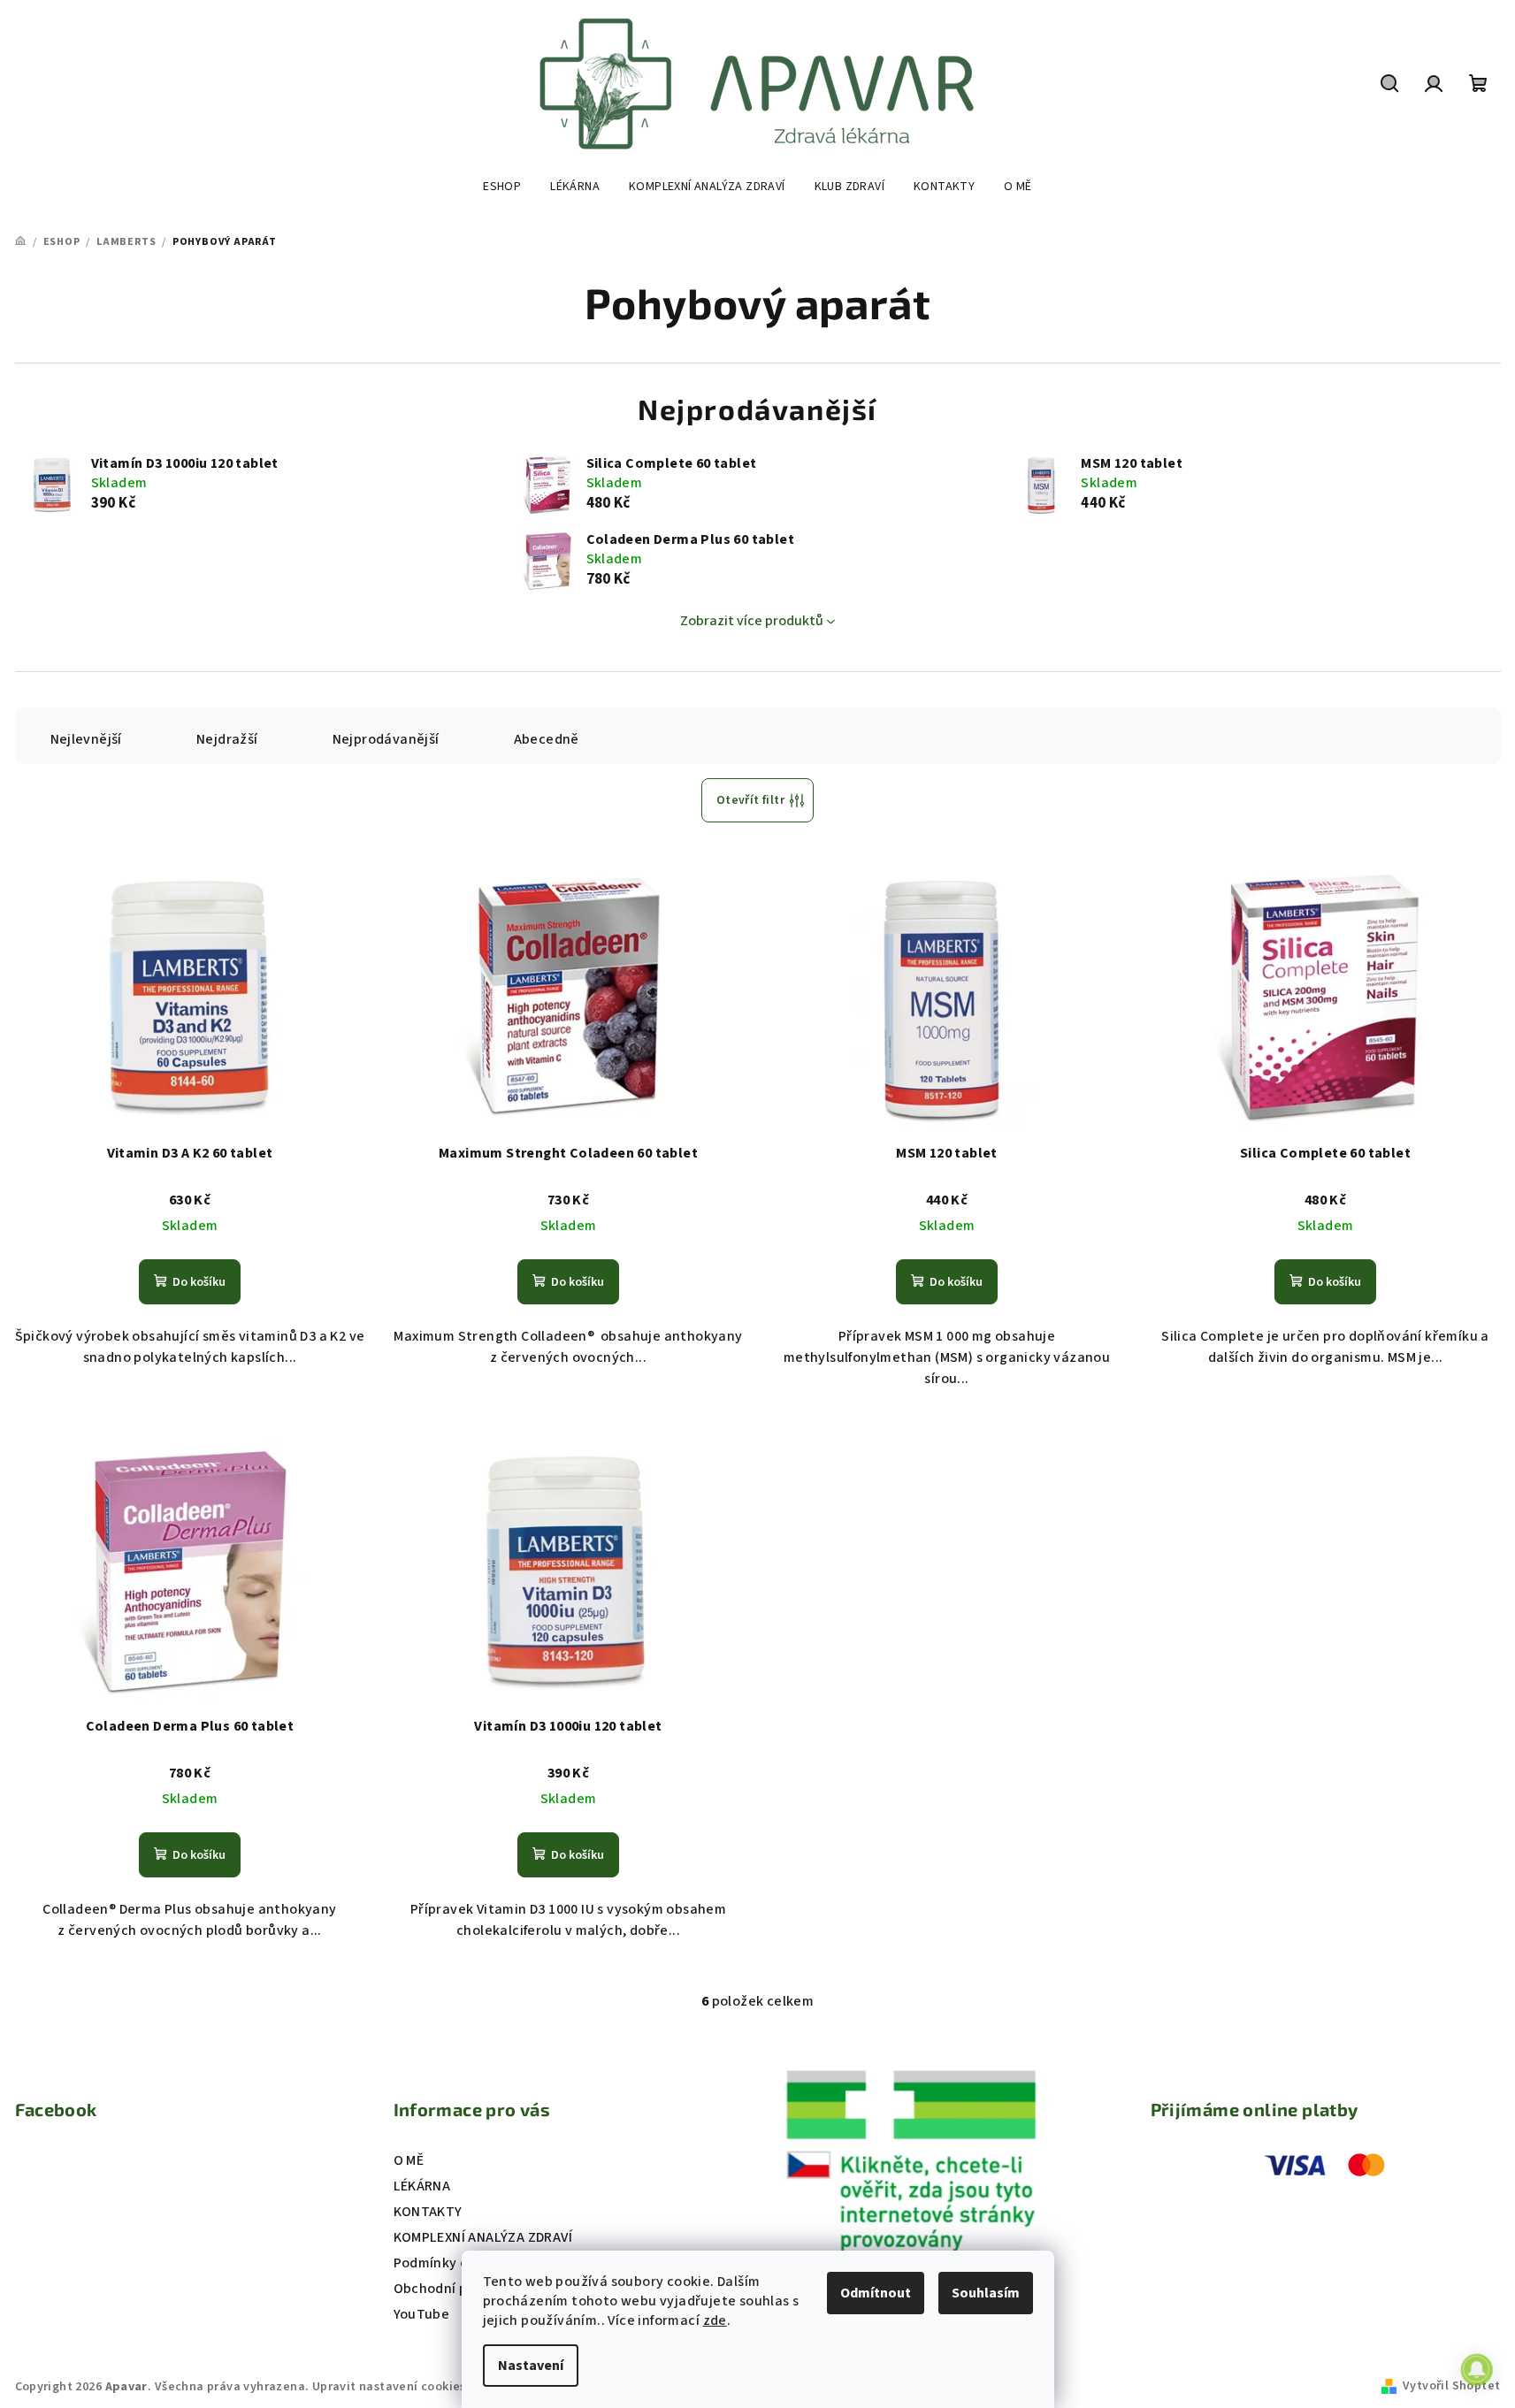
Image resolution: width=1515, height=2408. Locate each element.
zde (715, 2320)
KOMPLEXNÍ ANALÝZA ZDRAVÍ (483, 2237)
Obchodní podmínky (459, 2289)
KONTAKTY (428, 2212)
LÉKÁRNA (422, 2186)
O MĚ (409, 2160)
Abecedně (547, 739)
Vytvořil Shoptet (1451, 2386)
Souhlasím (986, 2293)
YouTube (422, 2314)
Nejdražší (227, 739)
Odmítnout (876, 2293)
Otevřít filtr (750, 800)
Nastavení (531, 2366)
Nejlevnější (86, 739)
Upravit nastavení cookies (389, 2387)
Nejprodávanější (386, 739)
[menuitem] (502, 187)
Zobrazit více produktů (752, 621)
